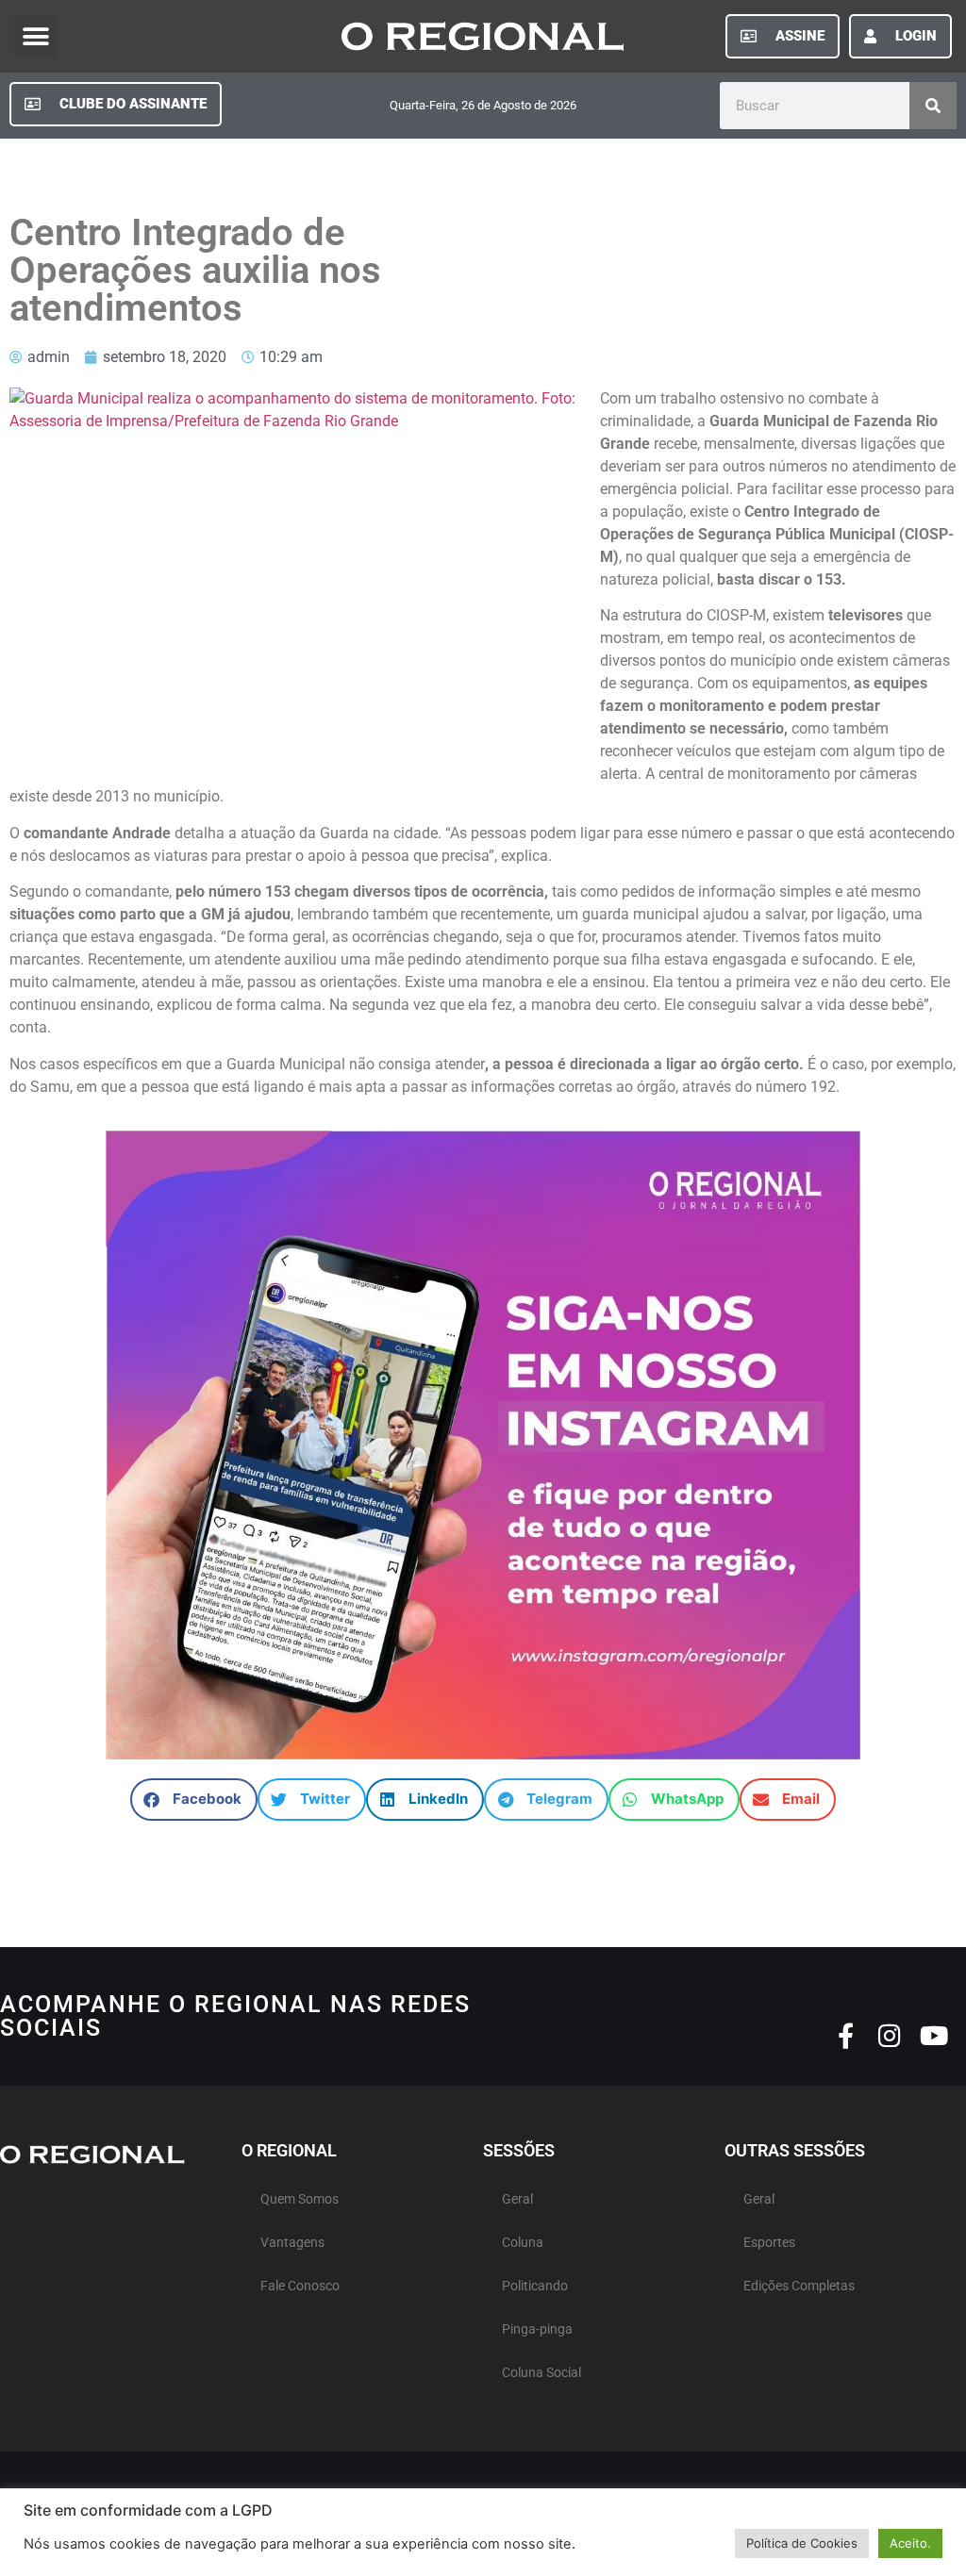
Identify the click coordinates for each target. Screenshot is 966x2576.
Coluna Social (541, 2373)
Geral (517, 2199)
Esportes (769, 2243)
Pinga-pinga (537, 2329)
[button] (35, 36)
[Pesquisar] (933, 106)
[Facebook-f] (846, 2035)
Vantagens (292, 2243)
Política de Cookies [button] (802, 2543)
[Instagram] (890, 2035)
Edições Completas (799, 2286)
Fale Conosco (300, 2286)
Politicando (535, 2286)
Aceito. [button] (910, 2543)
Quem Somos (300, 2199)
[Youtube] (934, 2035)
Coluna (523, 2243)
